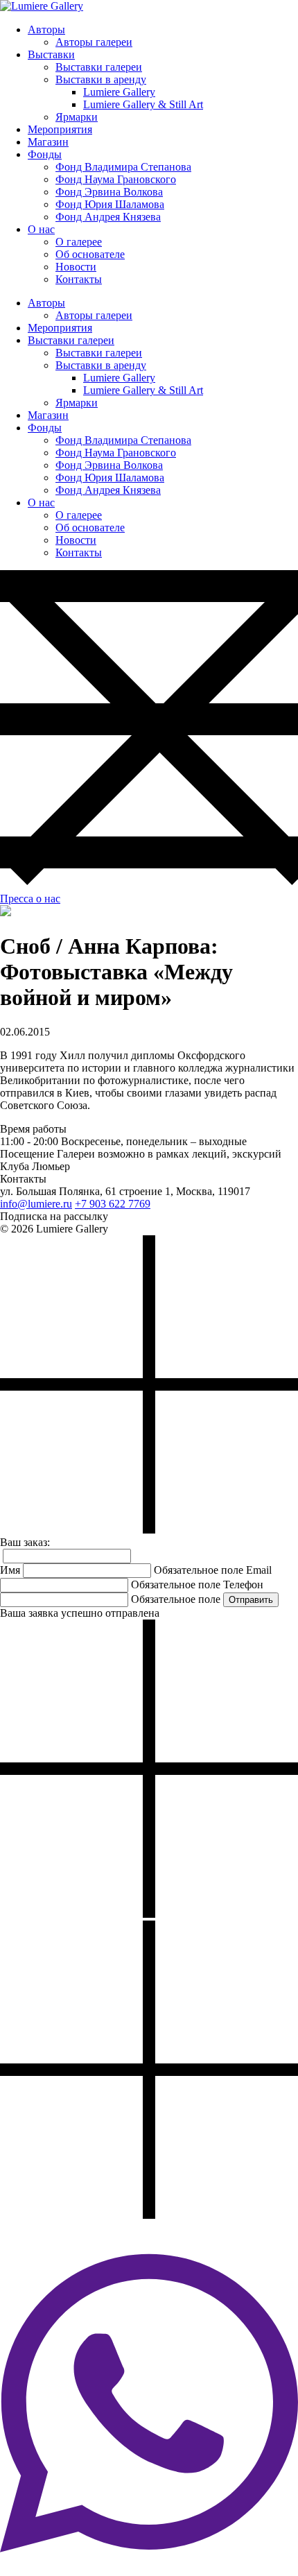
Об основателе (90, 254)
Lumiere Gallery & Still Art (143, 104)
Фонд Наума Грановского (116, 179)
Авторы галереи (94, 42)
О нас (41, 229)
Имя (10, 1570)
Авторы (46, 29)
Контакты (79, 279)
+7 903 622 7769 (113, 1204)
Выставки (51, 54)
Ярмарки (77, 117)
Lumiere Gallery (119, 92)
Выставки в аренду (101, 79)
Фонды (45, 154)
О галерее (79, 242)
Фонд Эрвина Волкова (109, 192)
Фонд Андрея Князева (108, 217)
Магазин (48, 142)
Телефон (243, 1585)
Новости (76, 267)
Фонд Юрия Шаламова (110, 204)
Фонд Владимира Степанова (123, 167)
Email (259, 1570)
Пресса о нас (30, 899)
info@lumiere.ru (36, 1204)
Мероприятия (60, 129)
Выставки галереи (99, 67)
